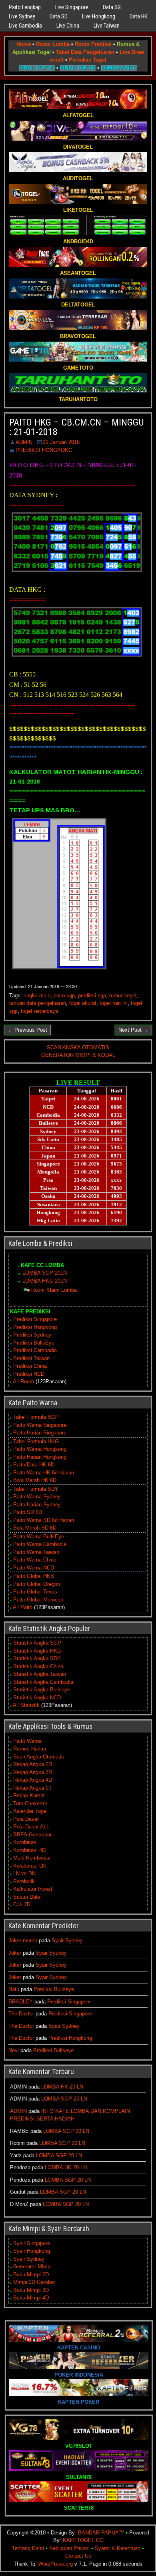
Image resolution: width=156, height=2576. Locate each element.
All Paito (23, 1607)
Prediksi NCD (29, 1374)
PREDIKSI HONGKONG (44, 450)
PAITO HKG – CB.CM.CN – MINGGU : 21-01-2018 (77, 427)
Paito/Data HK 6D (34, 1465)
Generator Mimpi (32, 2267)
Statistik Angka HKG (37, 1651)
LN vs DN (24, 1873)
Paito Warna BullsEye (39, 1537)
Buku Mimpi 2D (31, 2275)
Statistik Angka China (38, 1666)
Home (24, 44)
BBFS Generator (32, 1835)
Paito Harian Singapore (40, 1433)
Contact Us (78, 2556)
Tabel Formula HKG (36, 1441)
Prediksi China (30, 1366)
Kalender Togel (30, 1811)
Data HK (138, 16)
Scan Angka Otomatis (39, 1757)
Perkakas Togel (88, 60)
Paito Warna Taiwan (36, 1552)
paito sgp (64, 996)
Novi (14, 2050)
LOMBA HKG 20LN (45, 1281)
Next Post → (133, 1030)
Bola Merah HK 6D (35, 1480)
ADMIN (24, 442)
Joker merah (23, 1940)
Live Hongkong (99, 16)
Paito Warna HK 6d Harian (44, 1473)
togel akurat (83, 1003)
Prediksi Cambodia (35, 1350)
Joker (15, 1953)
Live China (68, 26)
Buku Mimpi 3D (31, 2290)
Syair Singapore (32, 2243)
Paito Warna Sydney (37, 1497)
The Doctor (21, 2014)
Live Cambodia (25, 26)
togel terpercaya (39, 1011)
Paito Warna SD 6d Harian (44, 1520)
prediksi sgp (92, 996)
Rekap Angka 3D (33, 1772)
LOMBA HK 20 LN (62, 2087)
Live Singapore (72, 7)
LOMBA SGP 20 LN (64, 2099)
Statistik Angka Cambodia (43, 1682)
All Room (23, 1381)
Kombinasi (25, 1842)
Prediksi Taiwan (31, 1358)
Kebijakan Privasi (69, 2548)
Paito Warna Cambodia (40, 1544)
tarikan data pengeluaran (38, 1003)
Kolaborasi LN (29, 1866)
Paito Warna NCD (34, 1568)
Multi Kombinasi (32, 1858)
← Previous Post (27, 1030)
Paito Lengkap (25, 7)
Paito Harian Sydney (37, 1505)
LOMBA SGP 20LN (45, 1273)
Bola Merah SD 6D (35, 1528)
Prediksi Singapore (35, 1319)
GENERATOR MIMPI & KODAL (78, 1055)
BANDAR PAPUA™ (101, 2533)
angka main (37, 996)
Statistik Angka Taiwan (40, 1674)
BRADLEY (21, 2002)
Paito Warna (27, 1741)
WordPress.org (56, 2564)
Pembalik (24, 1881)
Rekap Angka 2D (33, 1764)
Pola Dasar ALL (31, 1827)
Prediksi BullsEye (34, 1343)
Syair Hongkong (32, 2251)
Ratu (14, 1989)
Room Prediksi (93, 44)
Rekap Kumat (29, 1795)
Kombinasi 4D (29, 1850)
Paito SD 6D (28, 1512)
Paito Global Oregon (37, 1584)
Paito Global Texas (35, 1592)
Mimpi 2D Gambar (34, 2282)
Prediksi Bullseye (54, 1989)
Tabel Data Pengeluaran (85, 52)
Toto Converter (30, 1803)
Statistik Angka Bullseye (42, 1690)
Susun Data (27, 1897)
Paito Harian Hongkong (40, 1457)
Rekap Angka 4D (33, 1780)
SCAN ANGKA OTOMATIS (78, 1047)
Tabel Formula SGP (36, 1417)
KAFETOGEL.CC (83, 2540)
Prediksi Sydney (32, 1335)
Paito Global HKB (34, 1576)
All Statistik (26, 1705)
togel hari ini (114, 1003)
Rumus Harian (30, 1749)
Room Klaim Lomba (54, 1290)
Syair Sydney (67, 1940)
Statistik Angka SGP (37, 1643)
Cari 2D (22, 1905)
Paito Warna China (35, 1560)
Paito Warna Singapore (40, 1425)
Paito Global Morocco (38, 1600)
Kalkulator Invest (33, 1889)
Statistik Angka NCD (37, 1698)
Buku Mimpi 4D (31, 2298)
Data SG (112, 7)
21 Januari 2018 (61, 442)
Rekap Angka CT (33, 1788)
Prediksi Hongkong (35, 1327)
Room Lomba (53, 44)
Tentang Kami (28, 2548)
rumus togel (123, 996)
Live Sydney (22, 16)
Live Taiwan (107, 26)
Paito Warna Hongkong (40, 1449)
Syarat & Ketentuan (118, 2548)
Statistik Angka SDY (37, 1658)
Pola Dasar (26, 1819)
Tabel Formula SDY (36, 1489)
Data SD (59, 16)
